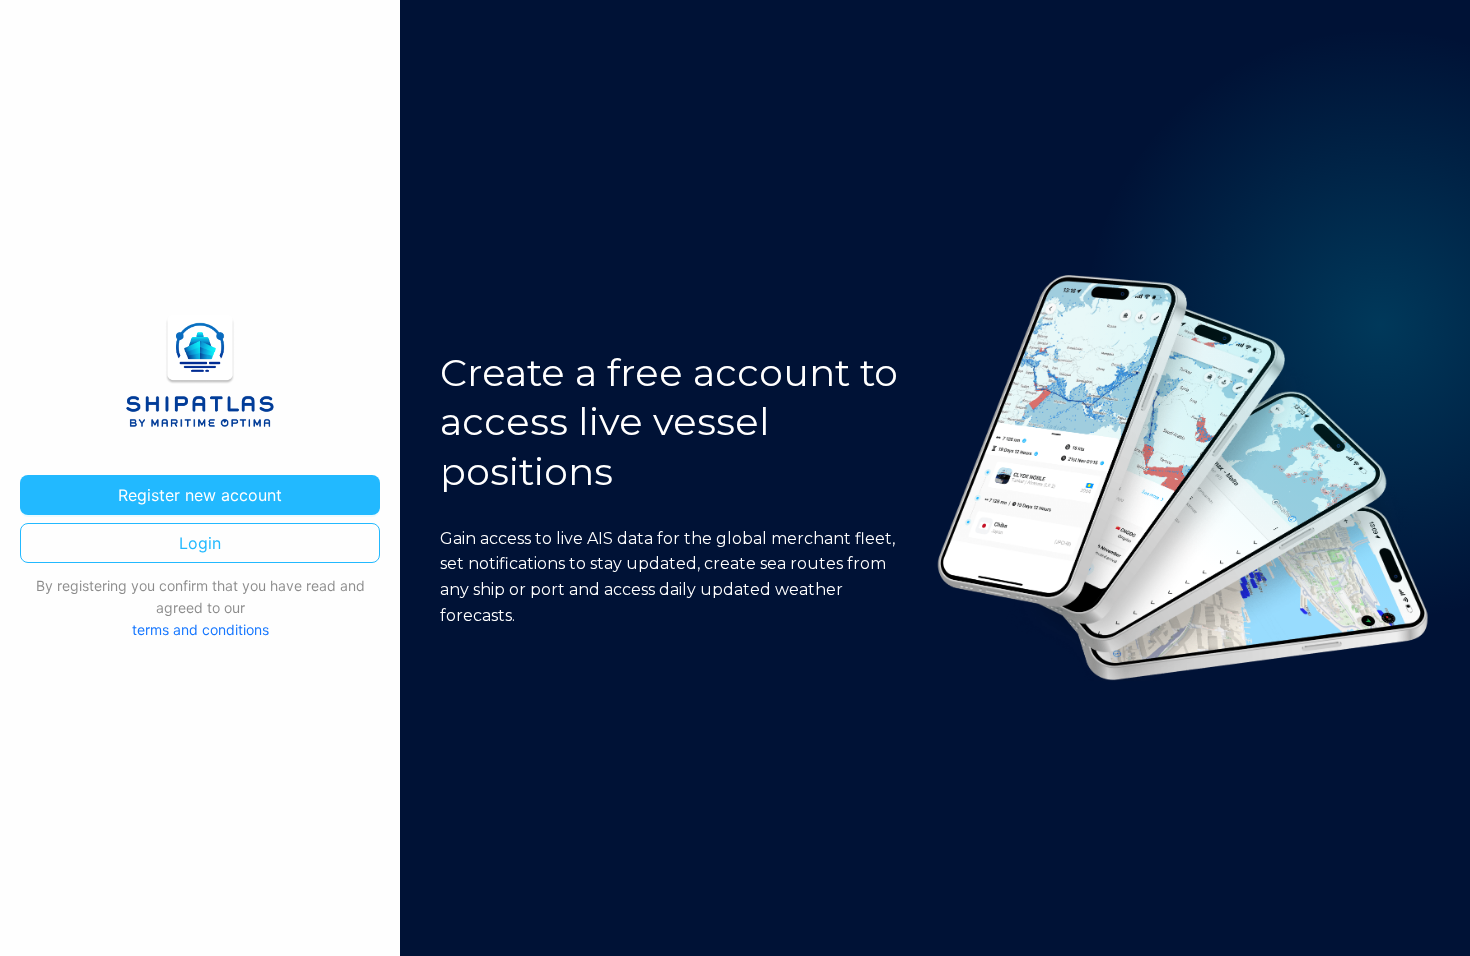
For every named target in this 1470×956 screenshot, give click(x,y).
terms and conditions (200, 629)
